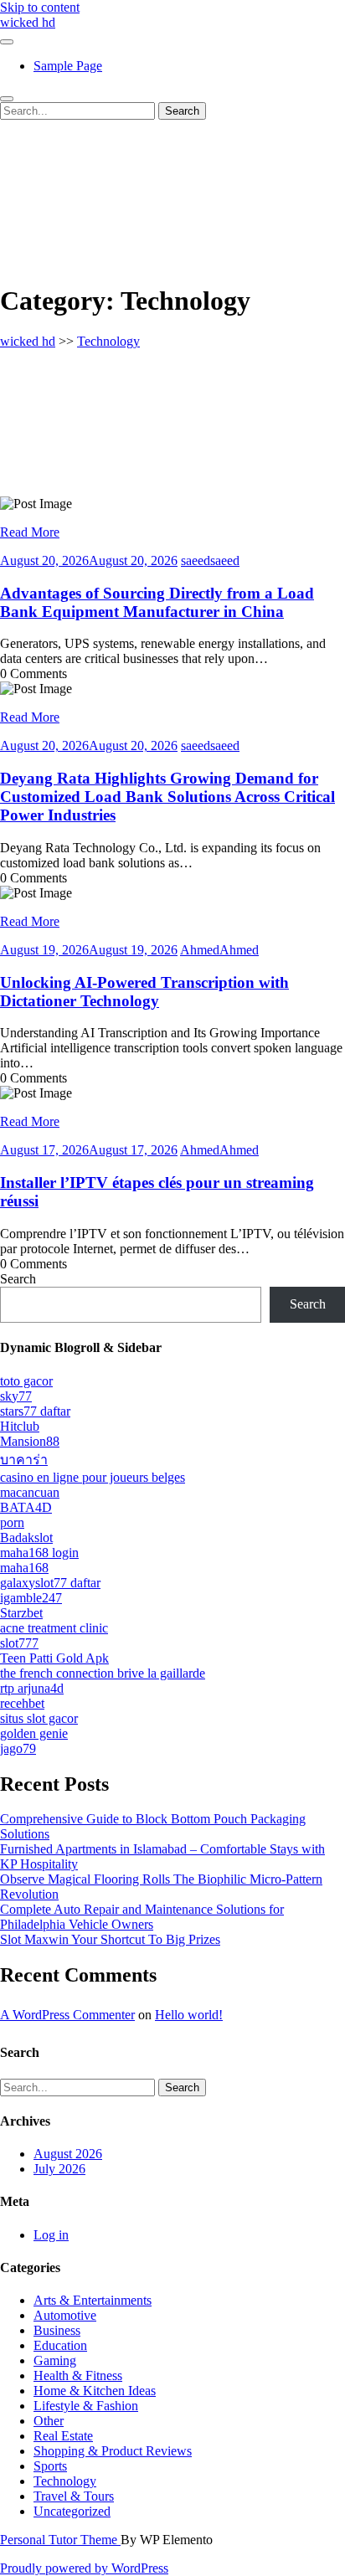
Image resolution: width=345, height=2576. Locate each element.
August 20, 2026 (89, 560)
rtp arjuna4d (32, 1688)
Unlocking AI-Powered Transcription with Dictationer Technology (144, 992)
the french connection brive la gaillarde (103, 1673)
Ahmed (219, 950)
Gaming (55, 2360)
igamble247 (31, 1598)
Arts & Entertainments (93, 2300)
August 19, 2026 (89, 950)
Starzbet (21, 1613)
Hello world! (189, 2015)
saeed (210, 560)
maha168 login (39, 1553)
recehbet (22, 1703)
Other (49, 2421)
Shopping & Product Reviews (113, 2451)
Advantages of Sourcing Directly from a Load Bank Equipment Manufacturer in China (157, 602)
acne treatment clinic (54, 1628)
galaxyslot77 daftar (50, 1583)
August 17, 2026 (89, 1150)
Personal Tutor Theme (60, 2540)
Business (57, 2330)
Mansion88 (30, 1441)
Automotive (65, 2315)
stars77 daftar (35, 1411)
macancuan (30, 1492)
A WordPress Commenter (67, 2015)
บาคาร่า (24, 1460)
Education (60, 2345)
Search (18, 1279)
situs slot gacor (39, 1718)
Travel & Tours (74, 2496)
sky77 (16, 1396)
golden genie (34, 1733)
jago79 (18, 1748)
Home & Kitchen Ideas (95, 2391)
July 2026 (59, 2169)
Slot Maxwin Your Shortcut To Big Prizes (110, 1939)
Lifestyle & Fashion (86, 2406)
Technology (108, 341)
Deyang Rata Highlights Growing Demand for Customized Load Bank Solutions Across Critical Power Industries (167, 797)
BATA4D (26, 1507)
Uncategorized (72, 2511)
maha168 (24, 1568)
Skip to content (40, 7)
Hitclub (20, 1426)
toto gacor (26, 1381)
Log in (51, 2235)
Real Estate (63, 2436)
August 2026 (68, 2154)
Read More (30, 532)
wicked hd (28, 22)
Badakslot (26, 1537)
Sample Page (68, 66)
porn (12, 1522)
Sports (50, 2466)
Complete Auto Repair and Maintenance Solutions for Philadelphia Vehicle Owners (142, 1917)
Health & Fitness (78, 2375)
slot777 (19, 1643)
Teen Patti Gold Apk (54, 1658)
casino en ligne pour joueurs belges (93, 1477)
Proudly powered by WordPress (84, 2568)
